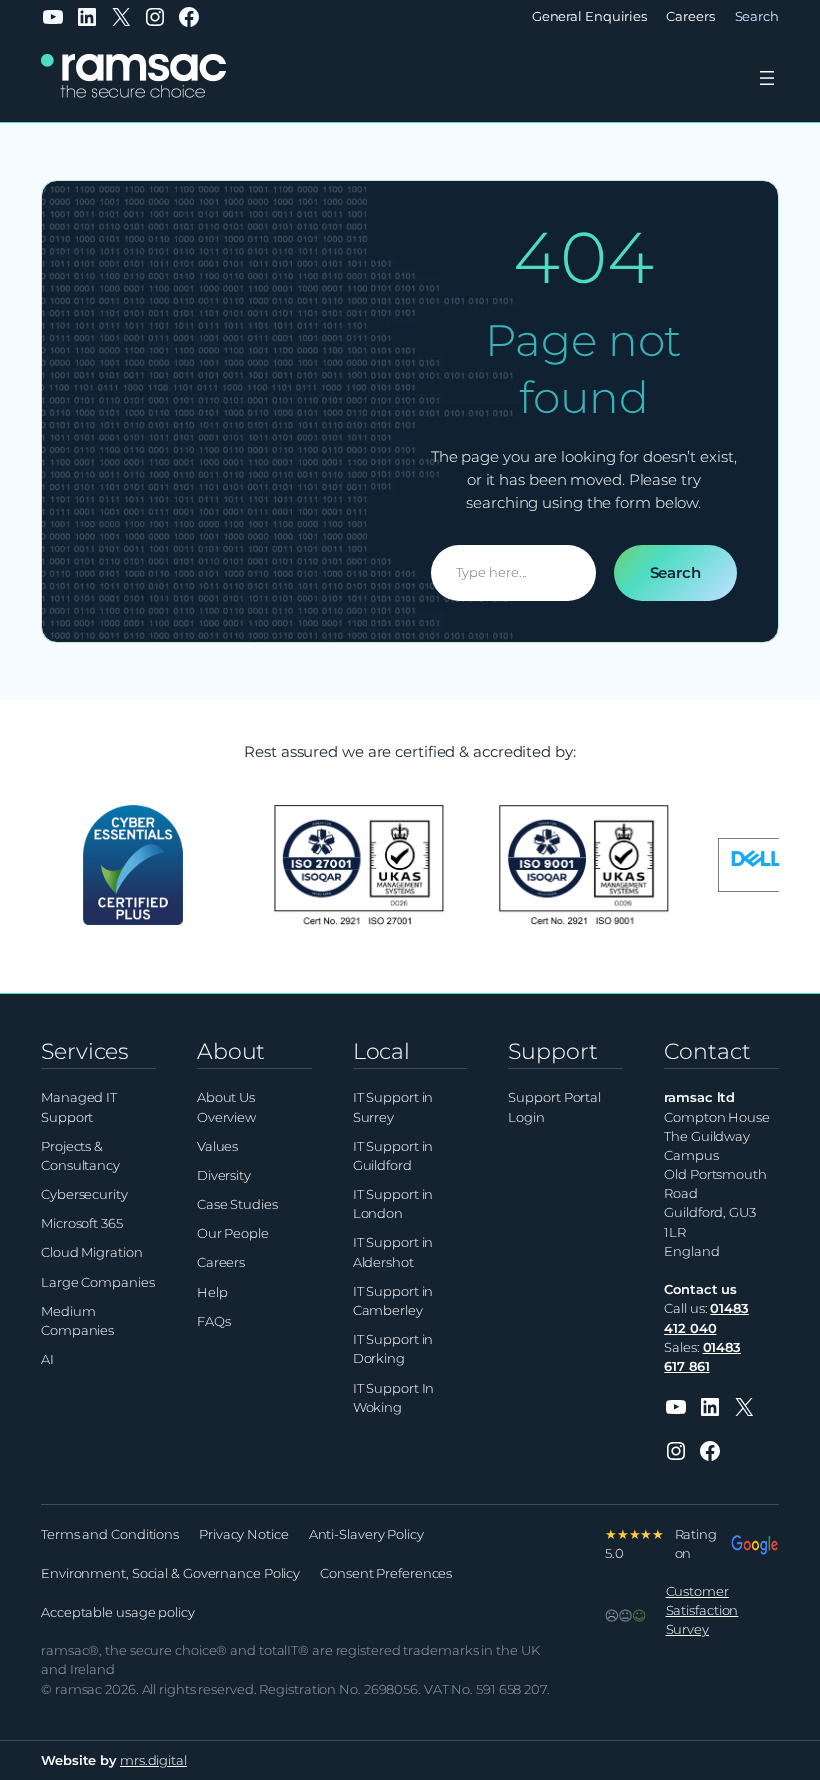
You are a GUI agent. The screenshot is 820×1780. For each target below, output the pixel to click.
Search (675, 572)
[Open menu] (767, 78)
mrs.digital (153, 1760)
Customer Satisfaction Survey (702, 1610)
